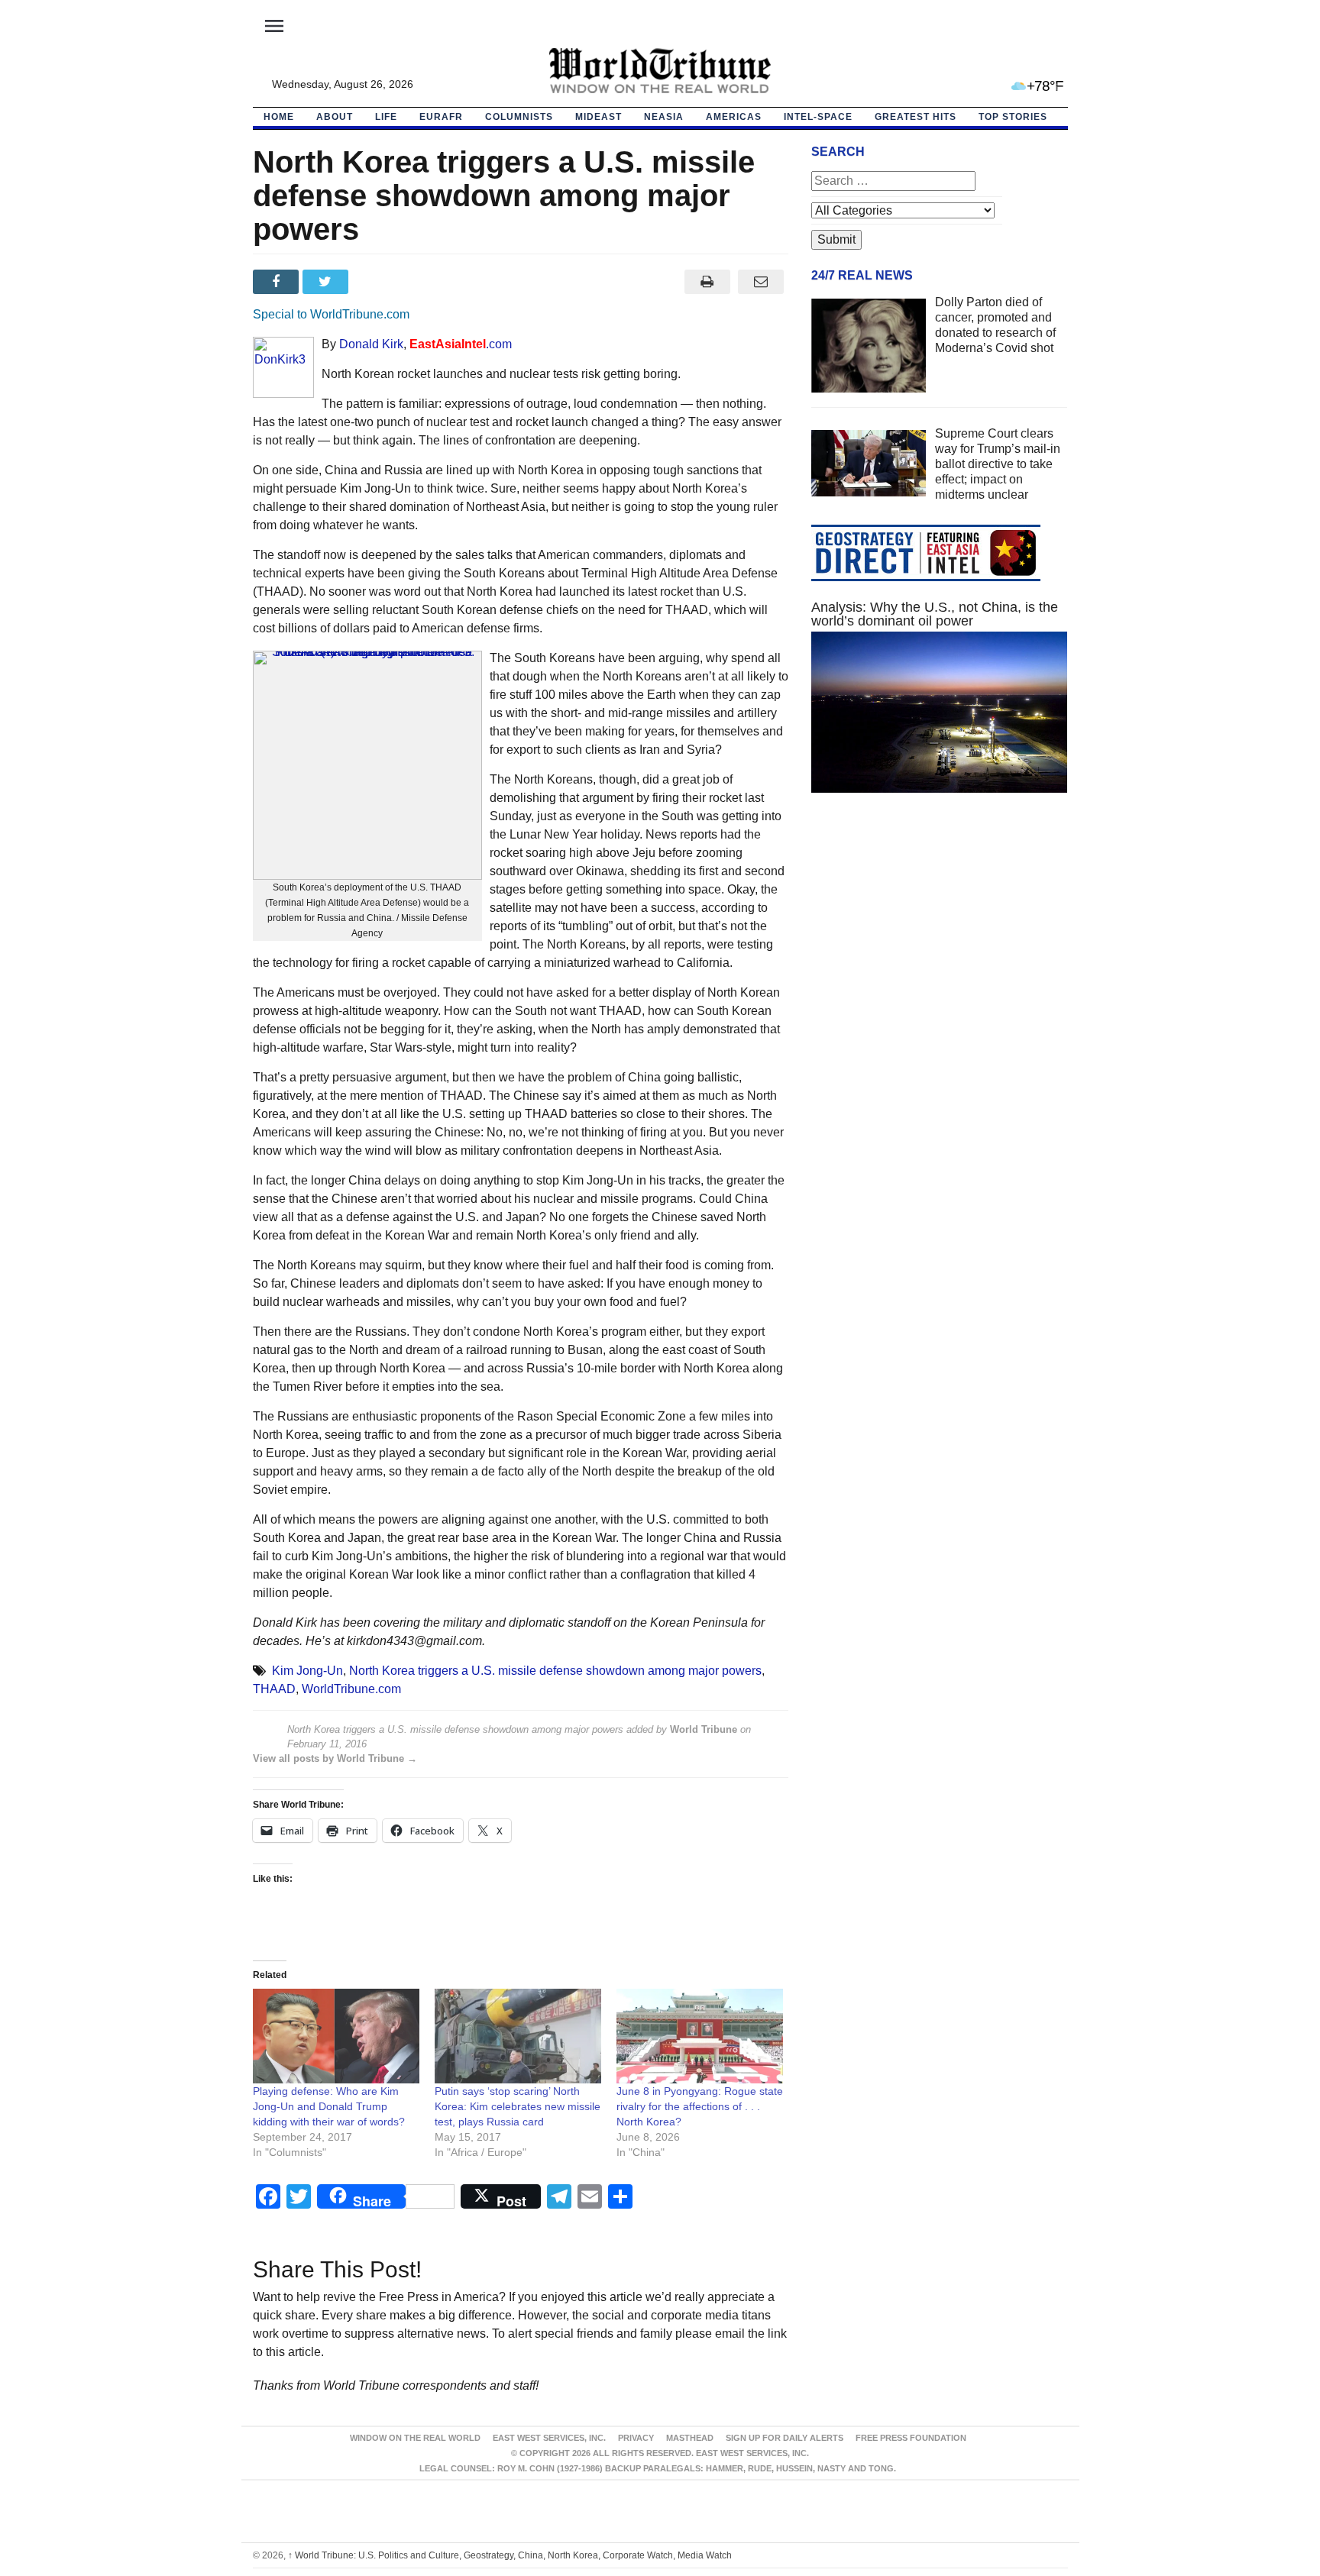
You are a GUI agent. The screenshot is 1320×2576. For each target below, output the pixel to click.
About (335, 117)
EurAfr (441, 117)
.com (461, 344)
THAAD (274, 1689)
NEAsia (664, 117)
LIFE (386, 117)
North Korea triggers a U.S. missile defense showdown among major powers (555, 1671)
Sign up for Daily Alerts (785, 2438)
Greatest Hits (916, 117)
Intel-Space (818, 117)
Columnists (519, 117)
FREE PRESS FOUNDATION (911, 2438)
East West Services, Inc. (549, 2438)
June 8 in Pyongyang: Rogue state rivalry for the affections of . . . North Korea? (700, 2106)
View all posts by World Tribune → (335, 1758)
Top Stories (1013, 117)
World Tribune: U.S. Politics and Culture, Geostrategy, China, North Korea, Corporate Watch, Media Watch (510, 2555)
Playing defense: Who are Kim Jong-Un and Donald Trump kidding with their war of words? (329, 2106)
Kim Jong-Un (307, 1671)
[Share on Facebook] (278, 282)
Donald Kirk (371, 344)
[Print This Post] (707, 282)
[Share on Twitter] (327, 282)
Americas (734, 117)
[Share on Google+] (377, 282)
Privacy (636, 2438)
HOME (279, 117)
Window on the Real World (415, 2438)
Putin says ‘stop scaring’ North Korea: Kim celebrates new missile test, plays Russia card (518, 2106)
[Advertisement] (940, 949)
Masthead (690, 2438)
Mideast (599, 117)
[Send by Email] (761, 282)
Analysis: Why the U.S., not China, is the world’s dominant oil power (935, 614)
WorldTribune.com (351, 1689)
